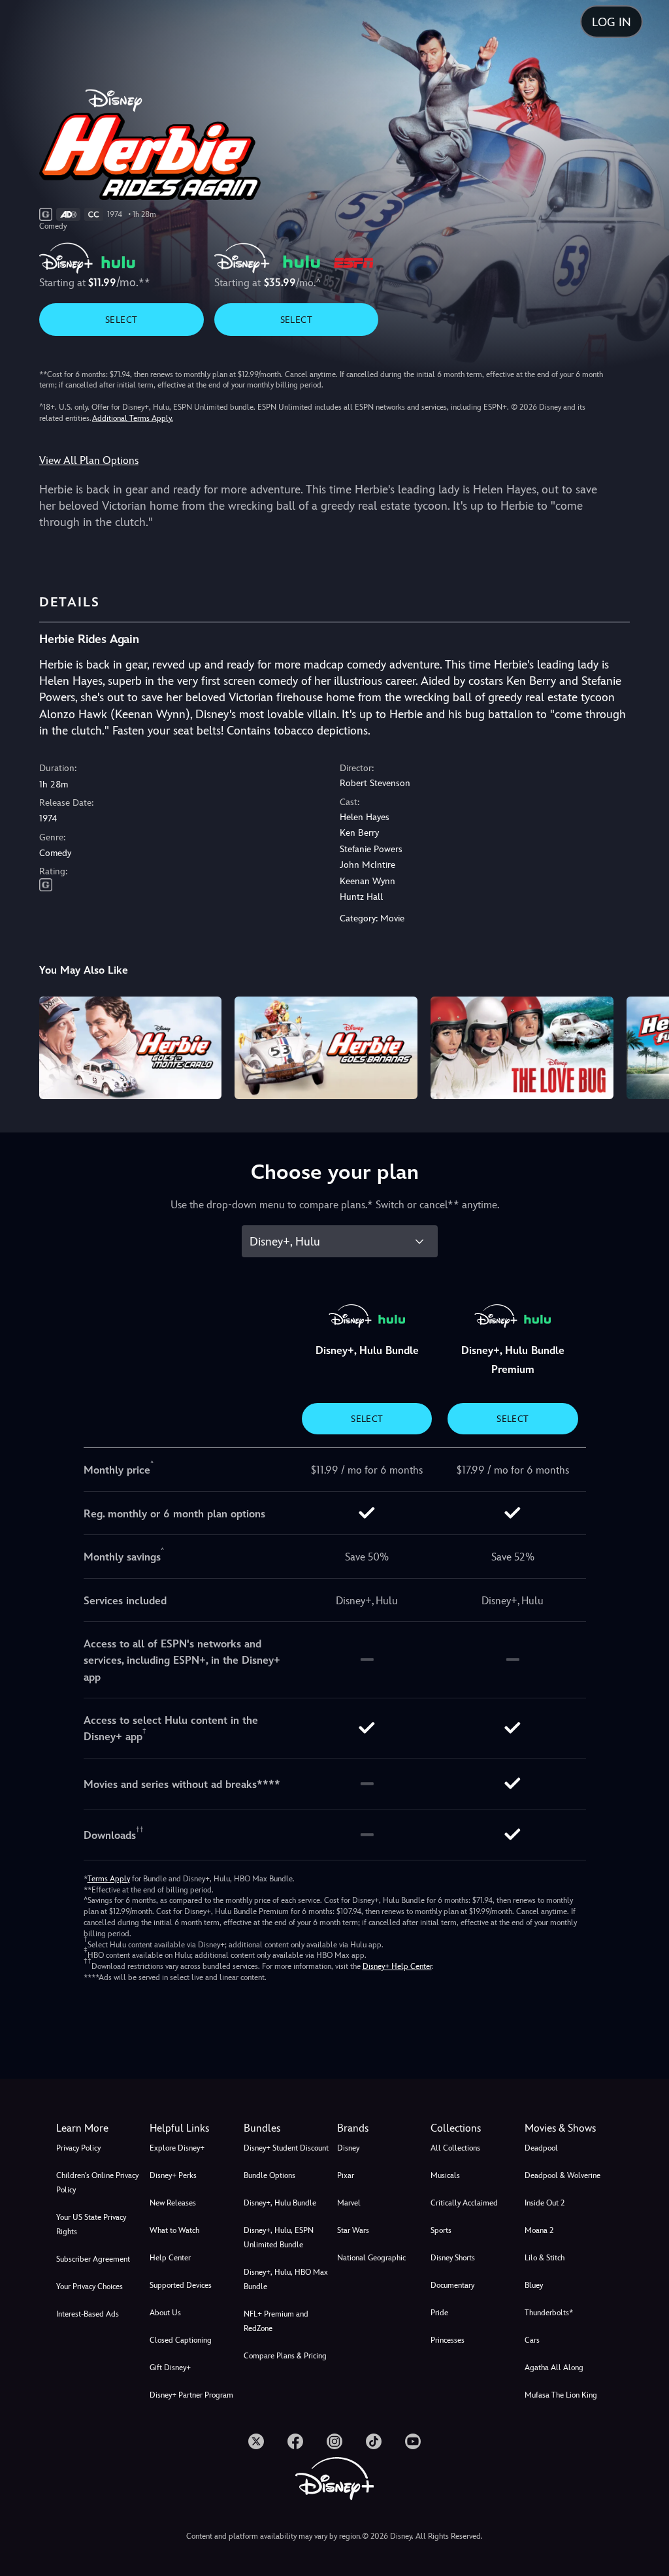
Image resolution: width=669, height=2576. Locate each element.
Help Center (170, 2258)
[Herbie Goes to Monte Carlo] (131, 1048)
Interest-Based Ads (88, 2314)
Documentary (452, 2285)
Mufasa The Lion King (561, 2395)
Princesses (448, 2340)
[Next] (646, 1046)
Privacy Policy (78, 2148)
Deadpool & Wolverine (563, 2175)
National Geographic (371, 2258)
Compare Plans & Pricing (285, 2356)
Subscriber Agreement (93, 2259)
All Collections (455, 2148)
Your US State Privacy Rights (91, 2224)
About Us (165, 2313)
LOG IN (612, 22)
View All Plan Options (89, 460)
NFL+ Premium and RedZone (276, 2321)
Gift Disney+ (170, 2368)
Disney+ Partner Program (191, 2395)
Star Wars (353, 2230)
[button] (194, 2128)
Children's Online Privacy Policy (97, 2183)
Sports (441, 2230)
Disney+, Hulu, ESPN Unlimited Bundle (279, 2237)
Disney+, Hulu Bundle (280, 2203)
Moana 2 (539, 2230)
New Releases (173, 2203)
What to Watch (174, 2230)
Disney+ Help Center (397, 1966)
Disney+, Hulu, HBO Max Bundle (286, 2279)
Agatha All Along (554, 2368)
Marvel (349, 2203)
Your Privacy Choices (90, 2287)
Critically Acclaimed (464, 2203)
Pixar (346, 2175)
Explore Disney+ (177, 2148)
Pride (439, 2313)
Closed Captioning (181, 2340)
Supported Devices (181, 2285)
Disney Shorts (453, 2258)
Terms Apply (109, 1879)
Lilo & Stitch (545, 2258)
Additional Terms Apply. (133, 418)
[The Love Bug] (522, 1048)
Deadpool (541, 2148)
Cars (532, 2340)
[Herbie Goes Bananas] (326, 1048)
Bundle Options (269, 2175)
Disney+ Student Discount (286, 2148)
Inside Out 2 (545, 2203)
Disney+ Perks (173, 2175)
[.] (256, 2441)
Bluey (534, 2285)
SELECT (121, 320)
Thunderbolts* (549, 2313)
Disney (348, 2148)
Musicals (445, 2175)
